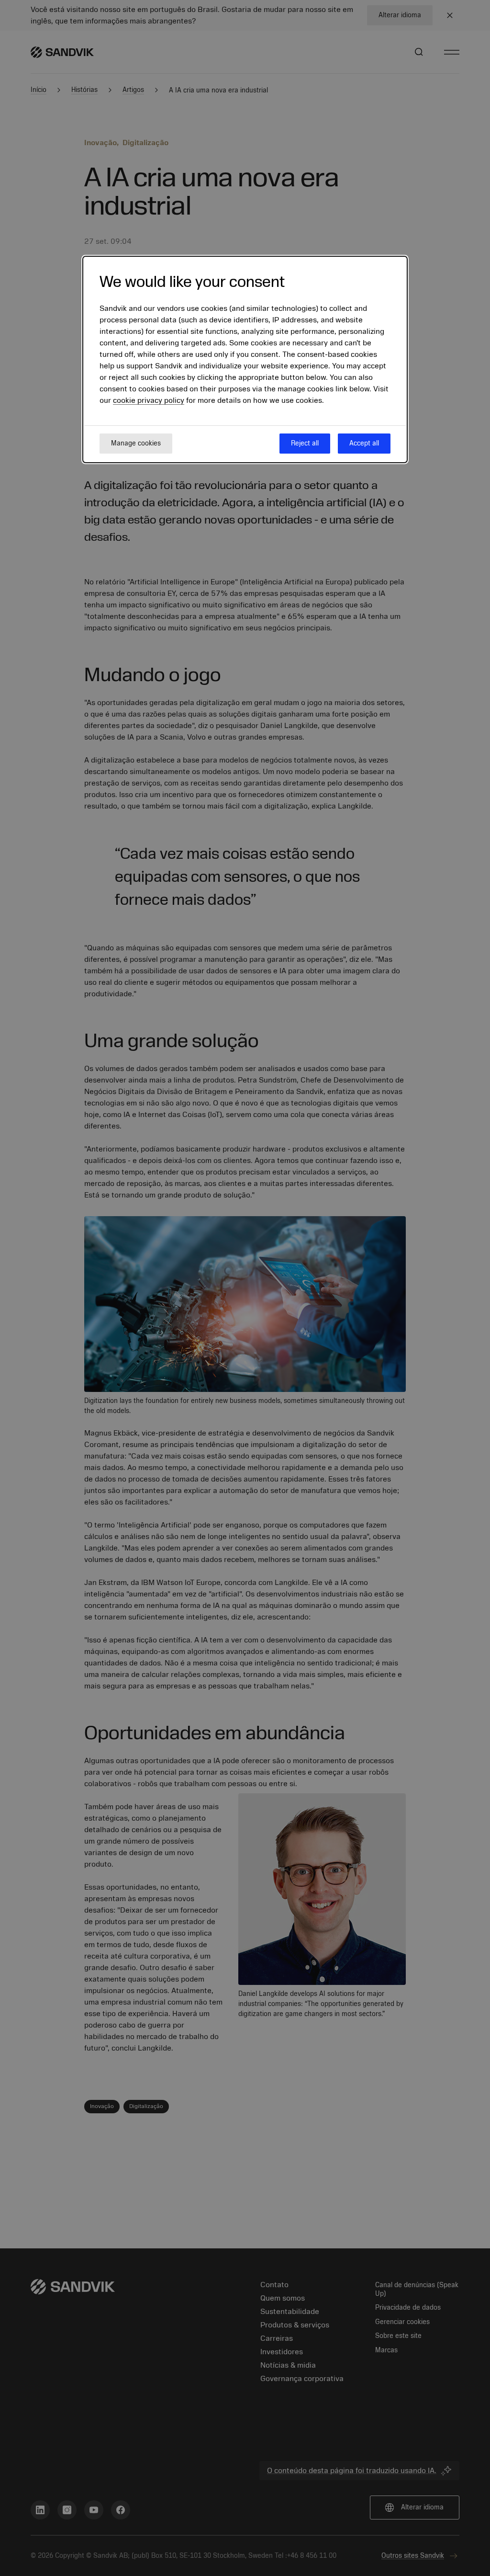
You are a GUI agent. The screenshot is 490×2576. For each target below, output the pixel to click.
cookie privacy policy (149, 400)
